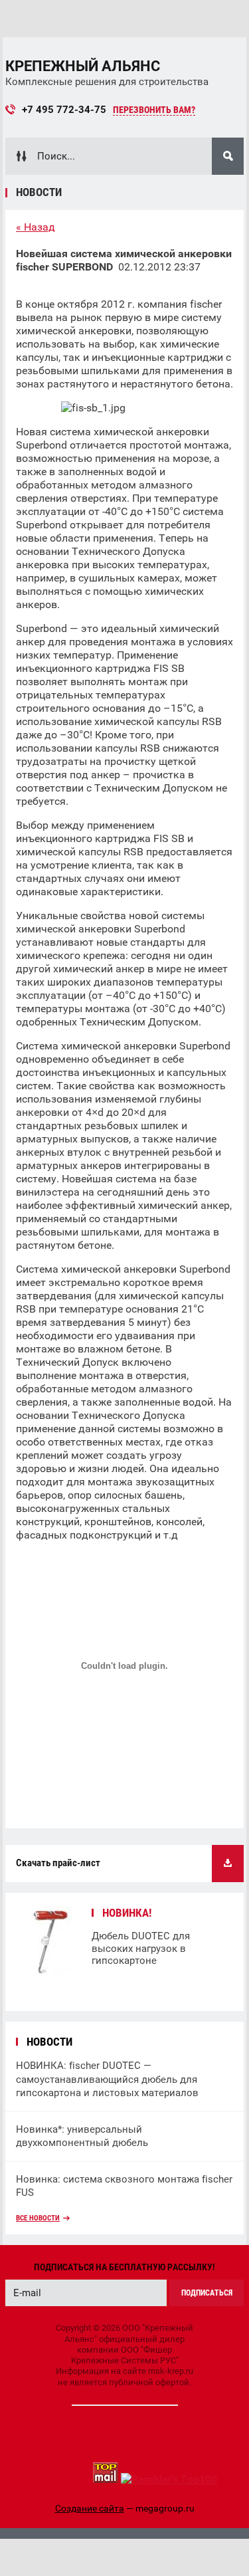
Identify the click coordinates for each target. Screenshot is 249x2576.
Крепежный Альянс (83, 66)
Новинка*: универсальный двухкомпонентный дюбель (82, 2136)
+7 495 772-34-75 (64, 110)
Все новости (38, 2218)
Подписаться (207, 2293)
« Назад (36, 227)
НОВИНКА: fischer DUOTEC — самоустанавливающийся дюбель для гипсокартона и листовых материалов (107, 2079)
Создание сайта (90, 2508)
